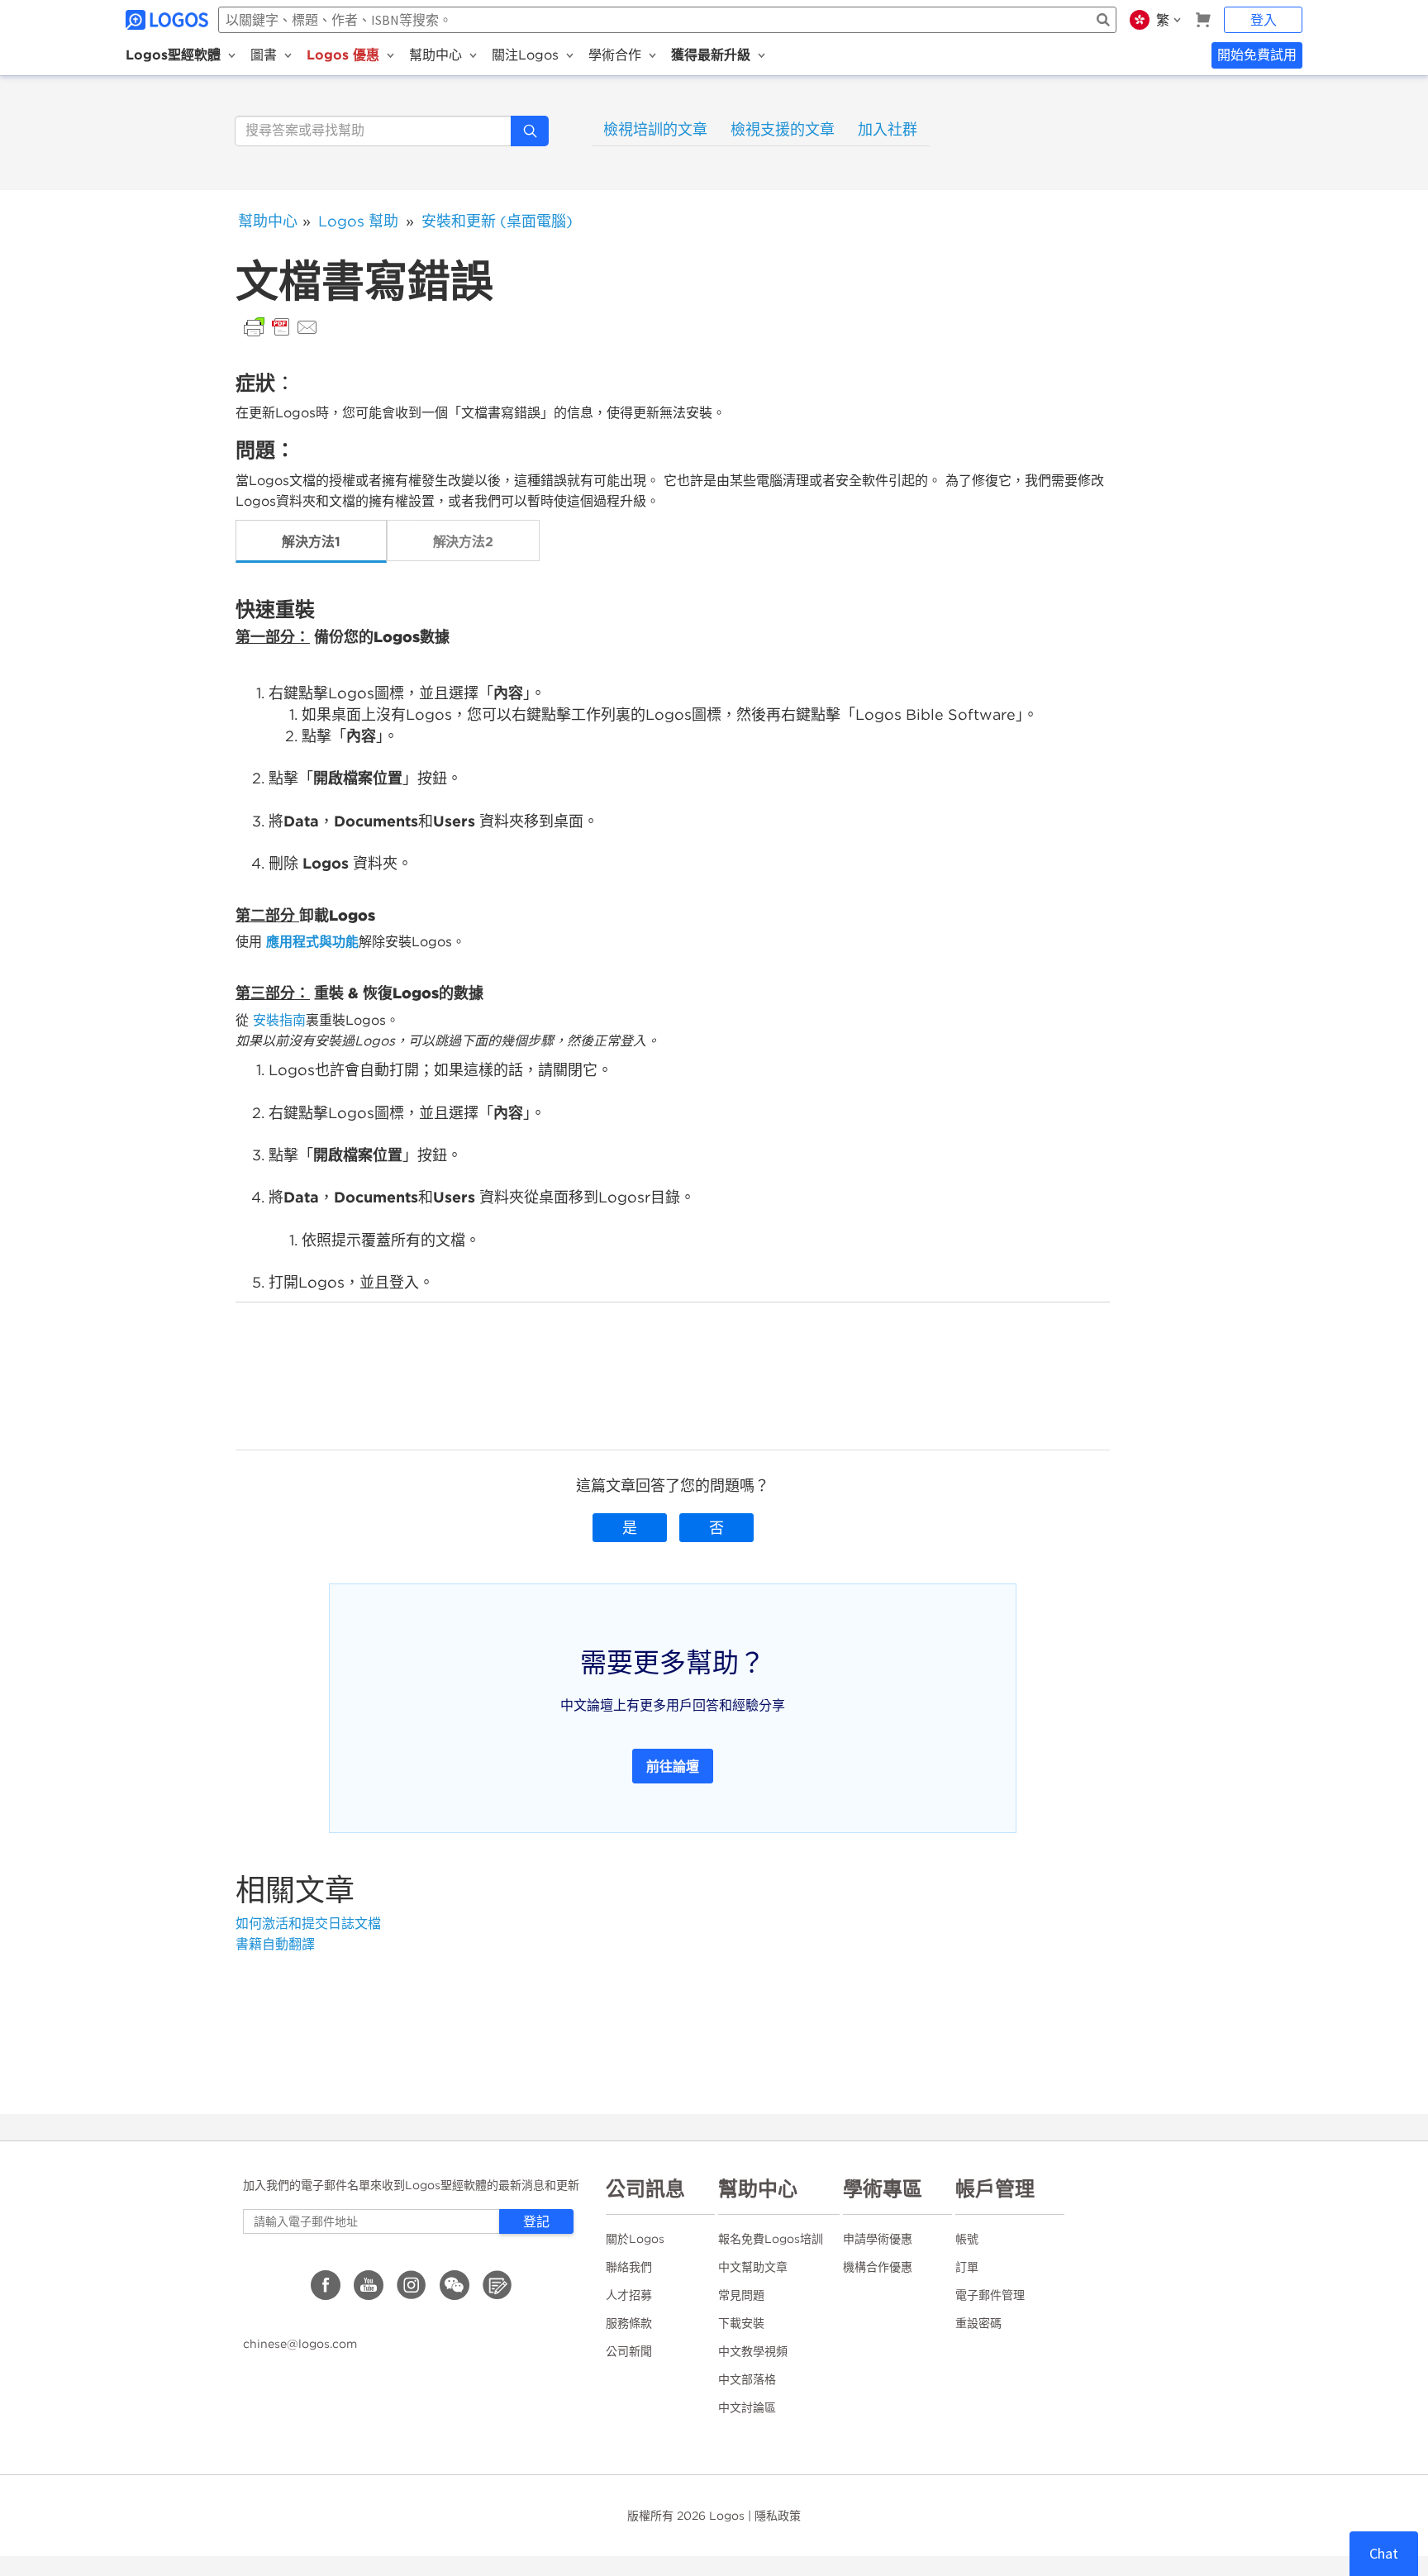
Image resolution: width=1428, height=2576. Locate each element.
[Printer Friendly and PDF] (281, 326)
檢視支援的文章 (783, 129)
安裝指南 (279, 1020)
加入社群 (888, 129)
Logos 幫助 (358, 221)
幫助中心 (268, 221)
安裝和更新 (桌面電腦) (497, 221)
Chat (1384, 2553)
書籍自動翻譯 (275, 1944)
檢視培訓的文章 (655, 129)
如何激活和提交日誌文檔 (308, 1924)
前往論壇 (673, 1766)
